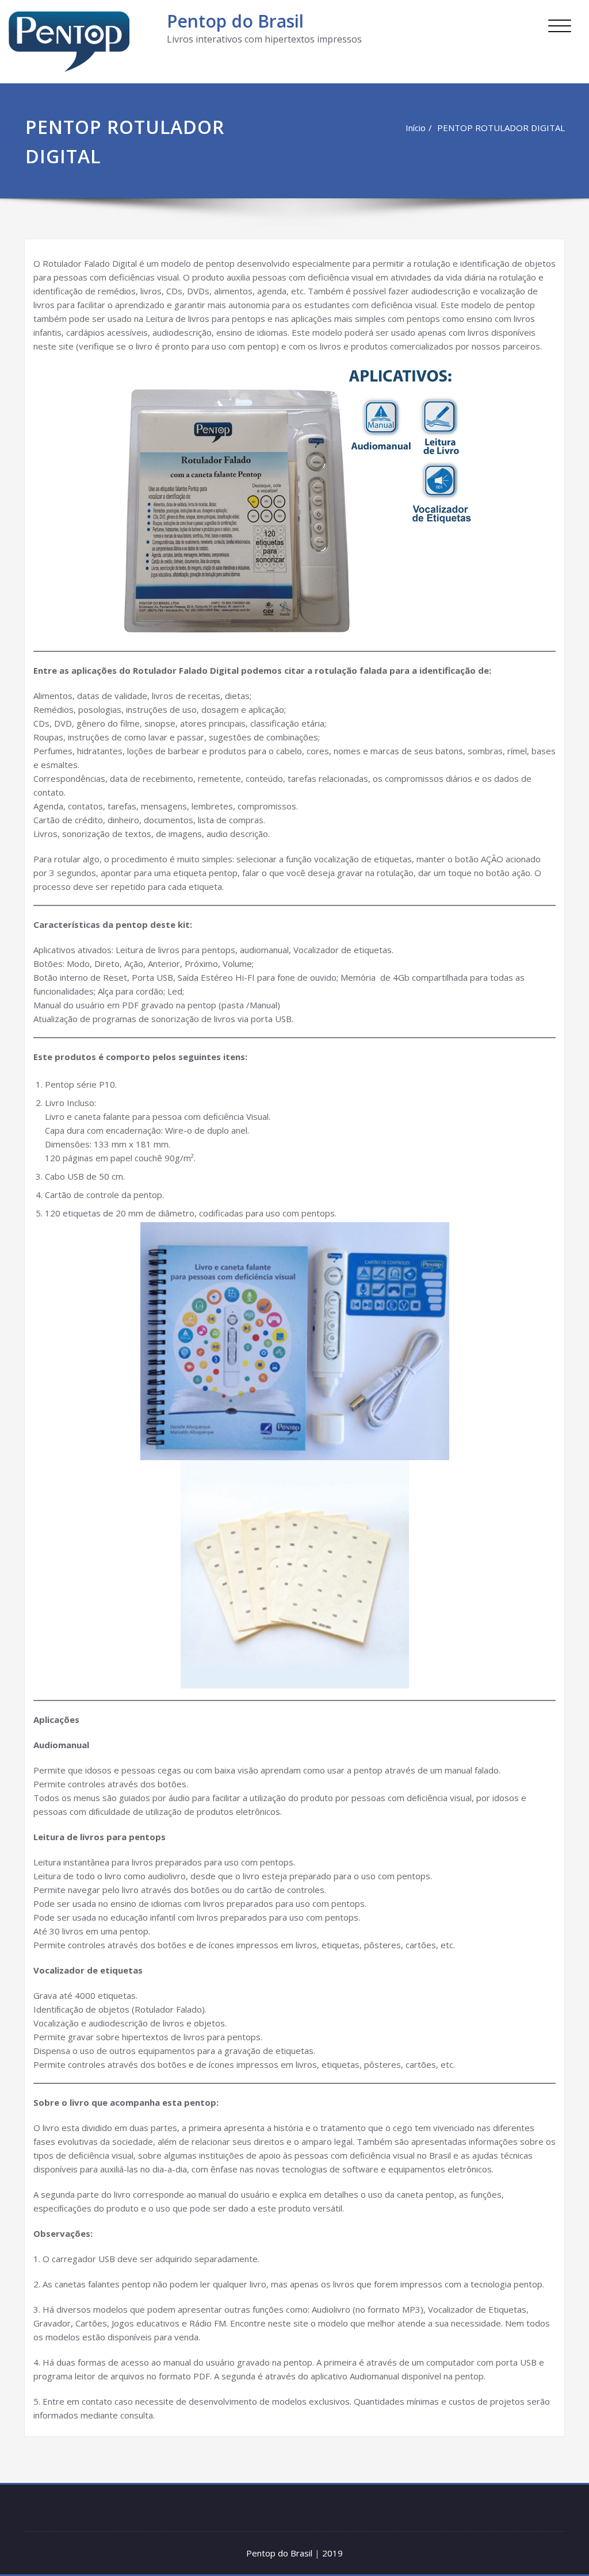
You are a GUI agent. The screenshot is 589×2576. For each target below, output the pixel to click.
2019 (332, 2553)
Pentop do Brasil (235, 21)
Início (416, 128)
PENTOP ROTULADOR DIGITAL (501, 128)
